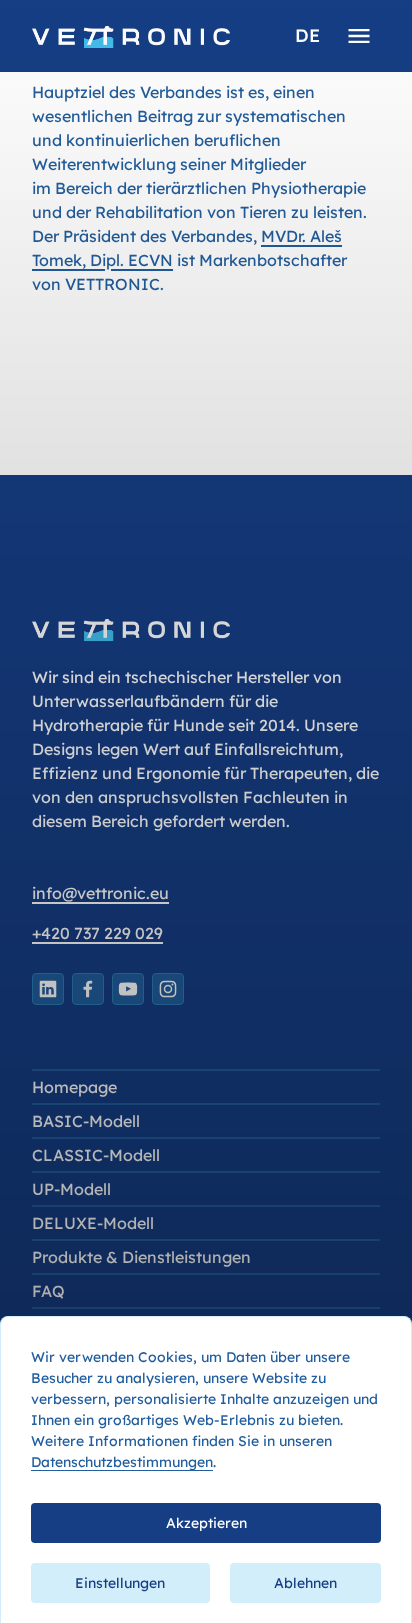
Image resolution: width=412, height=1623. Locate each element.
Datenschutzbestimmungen (122, 1462)
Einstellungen (120, 1583)
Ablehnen (305, 1583)
